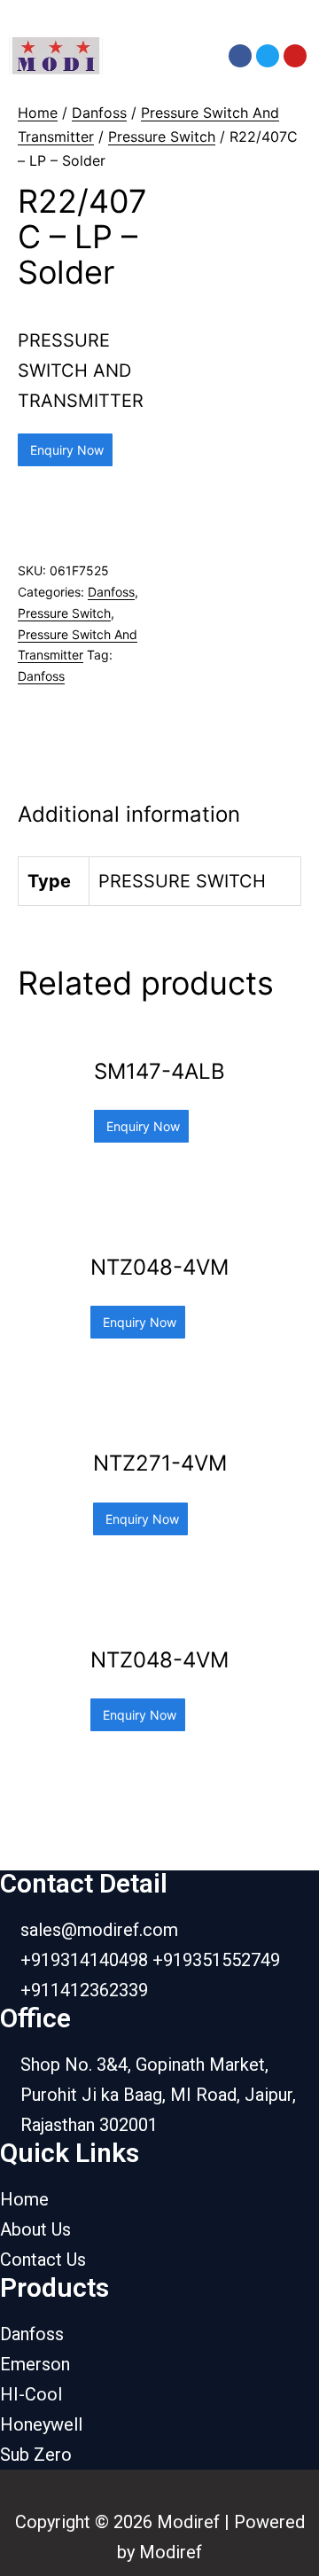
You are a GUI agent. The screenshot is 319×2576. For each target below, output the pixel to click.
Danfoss (99, 113)
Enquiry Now (65, 450)
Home (38, 113)
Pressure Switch (162, 137)
